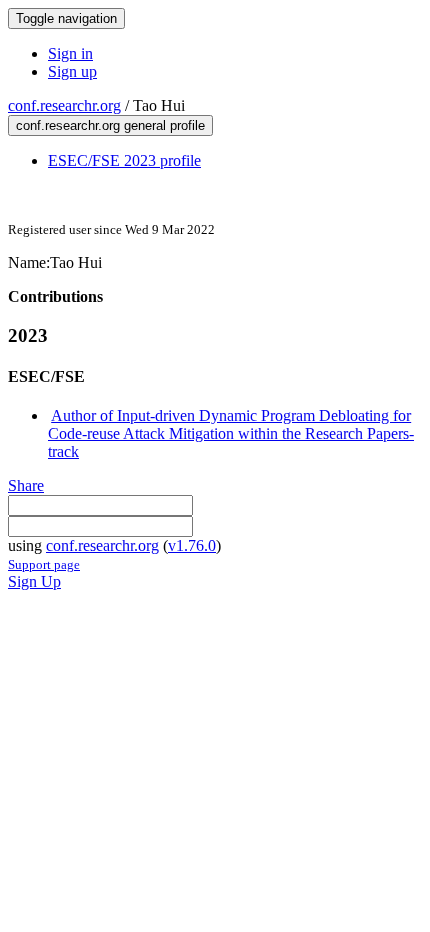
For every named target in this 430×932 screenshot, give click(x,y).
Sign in (70, 53)
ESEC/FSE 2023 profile (124, 160)
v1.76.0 (192, 545)
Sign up (72, 71)
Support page (44, 564)
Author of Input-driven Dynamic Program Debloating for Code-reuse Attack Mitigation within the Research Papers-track (231, 433)
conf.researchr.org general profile (110, 125)
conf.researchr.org (64, 105)
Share (26, 485)
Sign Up (34, 581)
